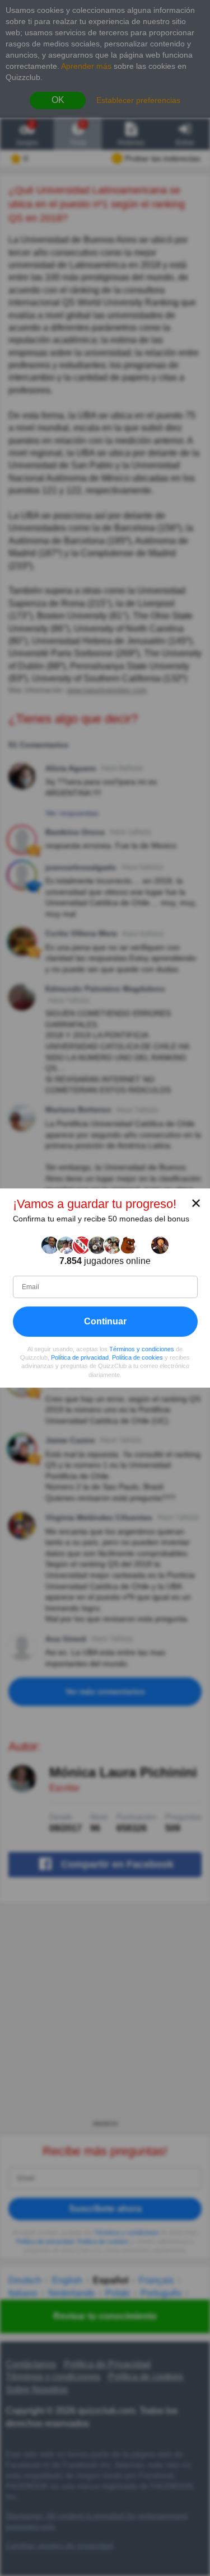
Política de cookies (137, 1357)
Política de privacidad (80, 1357)
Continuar (105, 1321)
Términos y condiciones (142, 1349)
